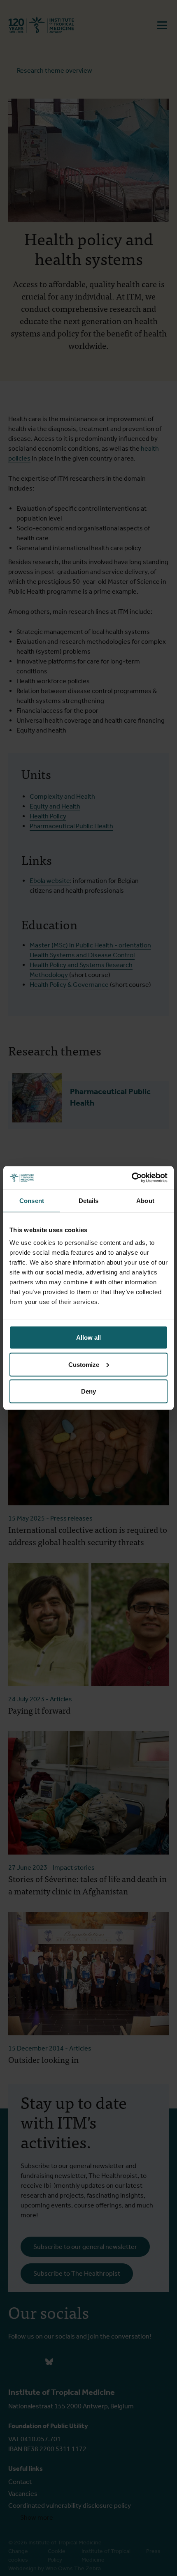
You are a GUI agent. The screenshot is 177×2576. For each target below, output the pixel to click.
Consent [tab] (32, 1200)
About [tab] (145, 1200)
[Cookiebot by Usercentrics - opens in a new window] (132, 1178)
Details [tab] (89, 1200)
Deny (88, 1391)
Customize (84, 1364)
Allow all (88, 1338)
